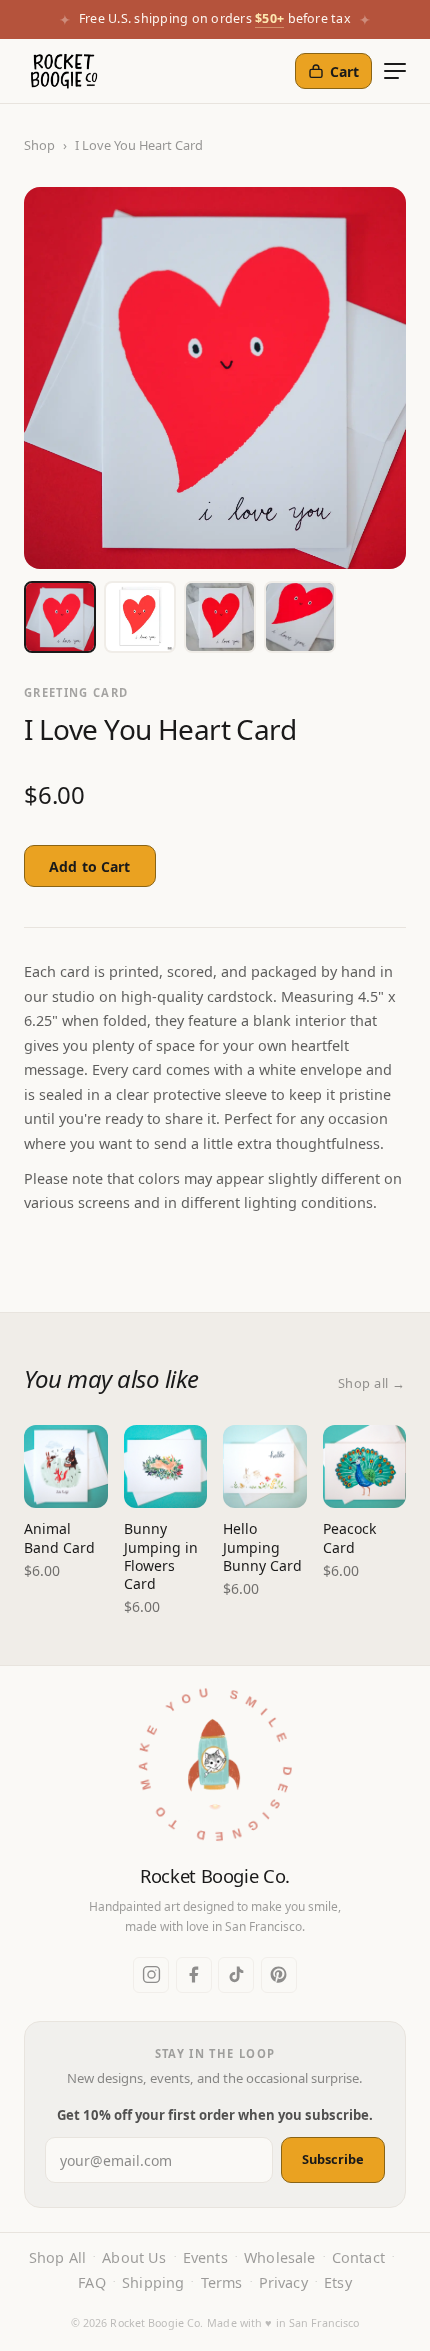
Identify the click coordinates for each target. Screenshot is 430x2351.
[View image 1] (60, 617)
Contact (358, 2257)
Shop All (57, 2257)
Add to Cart (90, 866)
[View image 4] (300, 617)
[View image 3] (220, 617)
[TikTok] (236, 1975)
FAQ (91, 2282)
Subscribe (333, 2159)
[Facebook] (194, 1975)
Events (205, 2257)
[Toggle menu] (395, 71)
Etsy (338, 2282)
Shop (39, 145)
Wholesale (279, 2257)
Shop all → (372, 1383)
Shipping (153, 2282)
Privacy (283, 2282)
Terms (222, 2282)
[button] (215, 1772)
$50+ (269, 18)
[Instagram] (151, 1975)
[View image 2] (140, 617)
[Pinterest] (279, 1975)
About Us (134, 2257)
